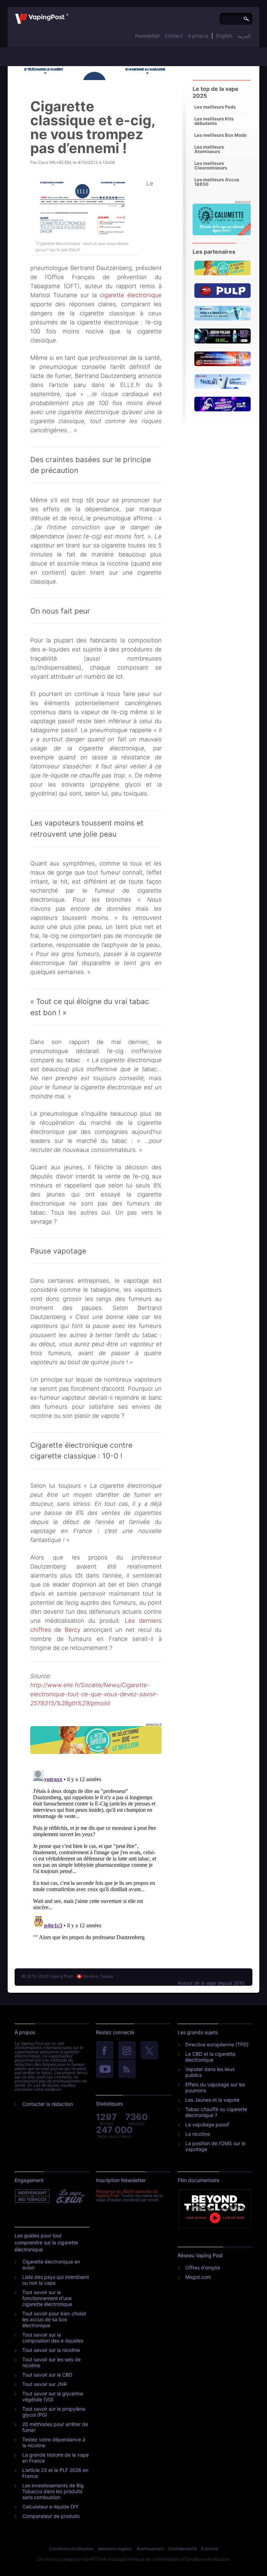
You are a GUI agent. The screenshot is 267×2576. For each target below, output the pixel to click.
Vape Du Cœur (70, 2196)
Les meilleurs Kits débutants (214, 121)
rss (127, 2070)
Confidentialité (183, 2549)
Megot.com (198, 2277)
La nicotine (198, 2134)
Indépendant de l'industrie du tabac (33, 2196)
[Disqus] (96, 1854)
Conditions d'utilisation (71, 2549)
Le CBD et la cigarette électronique (210, 2057)
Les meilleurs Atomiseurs (209, 149)
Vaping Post (70, 14)
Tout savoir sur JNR (44, 2384)
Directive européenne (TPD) (217, 2044)
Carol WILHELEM (54, 162)
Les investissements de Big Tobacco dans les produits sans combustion (53, 2491)
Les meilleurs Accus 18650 (217, 182)
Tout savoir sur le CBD (47, 2375)
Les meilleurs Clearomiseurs (211, 165)
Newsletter (148, 36)
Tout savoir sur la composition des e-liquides (53, 2338)
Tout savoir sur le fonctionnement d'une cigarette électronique (47, 2298)
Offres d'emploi (203, 2267)
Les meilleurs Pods (215, 107)
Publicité (209, 2549)
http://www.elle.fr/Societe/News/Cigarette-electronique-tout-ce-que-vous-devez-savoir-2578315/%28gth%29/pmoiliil (94, 1694)
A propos (198, 36)
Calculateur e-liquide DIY (50, 2507)
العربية (244, 36)
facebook (105, 2051)
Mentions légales (115, 2549)
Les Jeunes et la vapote (212, 2100)
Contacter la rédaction (48, 2104)
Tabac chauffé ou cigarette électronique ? (216, 2112)
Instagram (127, 2051)
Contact (174, 36)
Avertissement (150, 2549)
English (224, 36)
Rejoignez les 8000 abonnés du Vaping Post (127, 2193)
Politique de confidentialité (153, 2559)
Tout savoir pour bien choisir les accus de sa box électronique (54, 2319)
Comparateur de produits (51, 2516)
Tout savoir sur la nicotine (51, 2350)
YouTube (105, 2070)
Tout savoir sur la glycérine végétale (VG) (53, 2396)
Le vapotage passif (207, 2124)
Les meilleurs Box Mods (220, 135)
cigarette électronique (131, 295)
